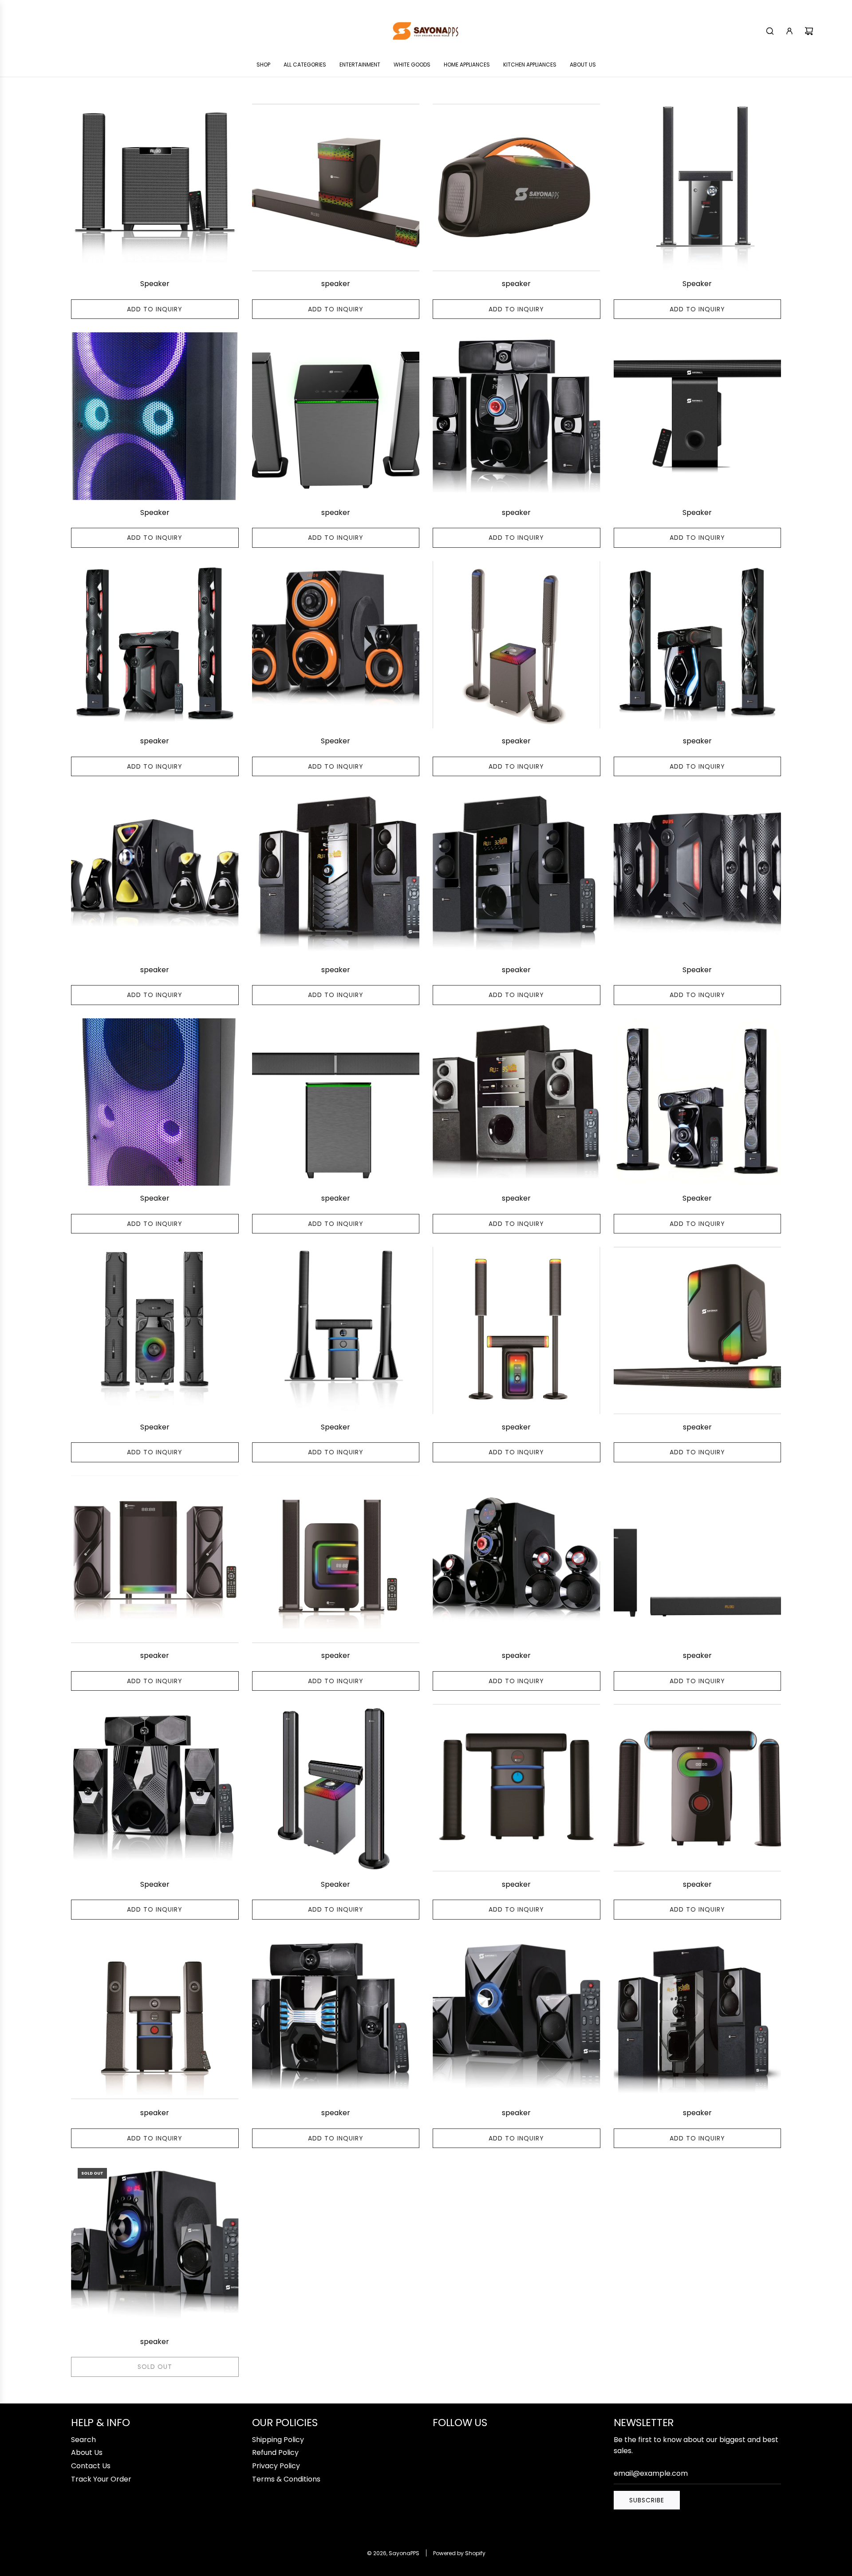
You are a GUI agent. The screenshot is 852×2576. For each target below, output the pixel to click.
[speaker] (336, 188)
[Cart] (809, 31)
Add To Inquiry (155, 309)
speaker (336, 284)
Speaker (155, 284)
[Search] (770, 31)
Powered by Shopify (459, 2553)
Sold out (155, 2367)
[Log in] (789, 31)
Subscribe (647, 2500)
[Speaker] (155, 188)
